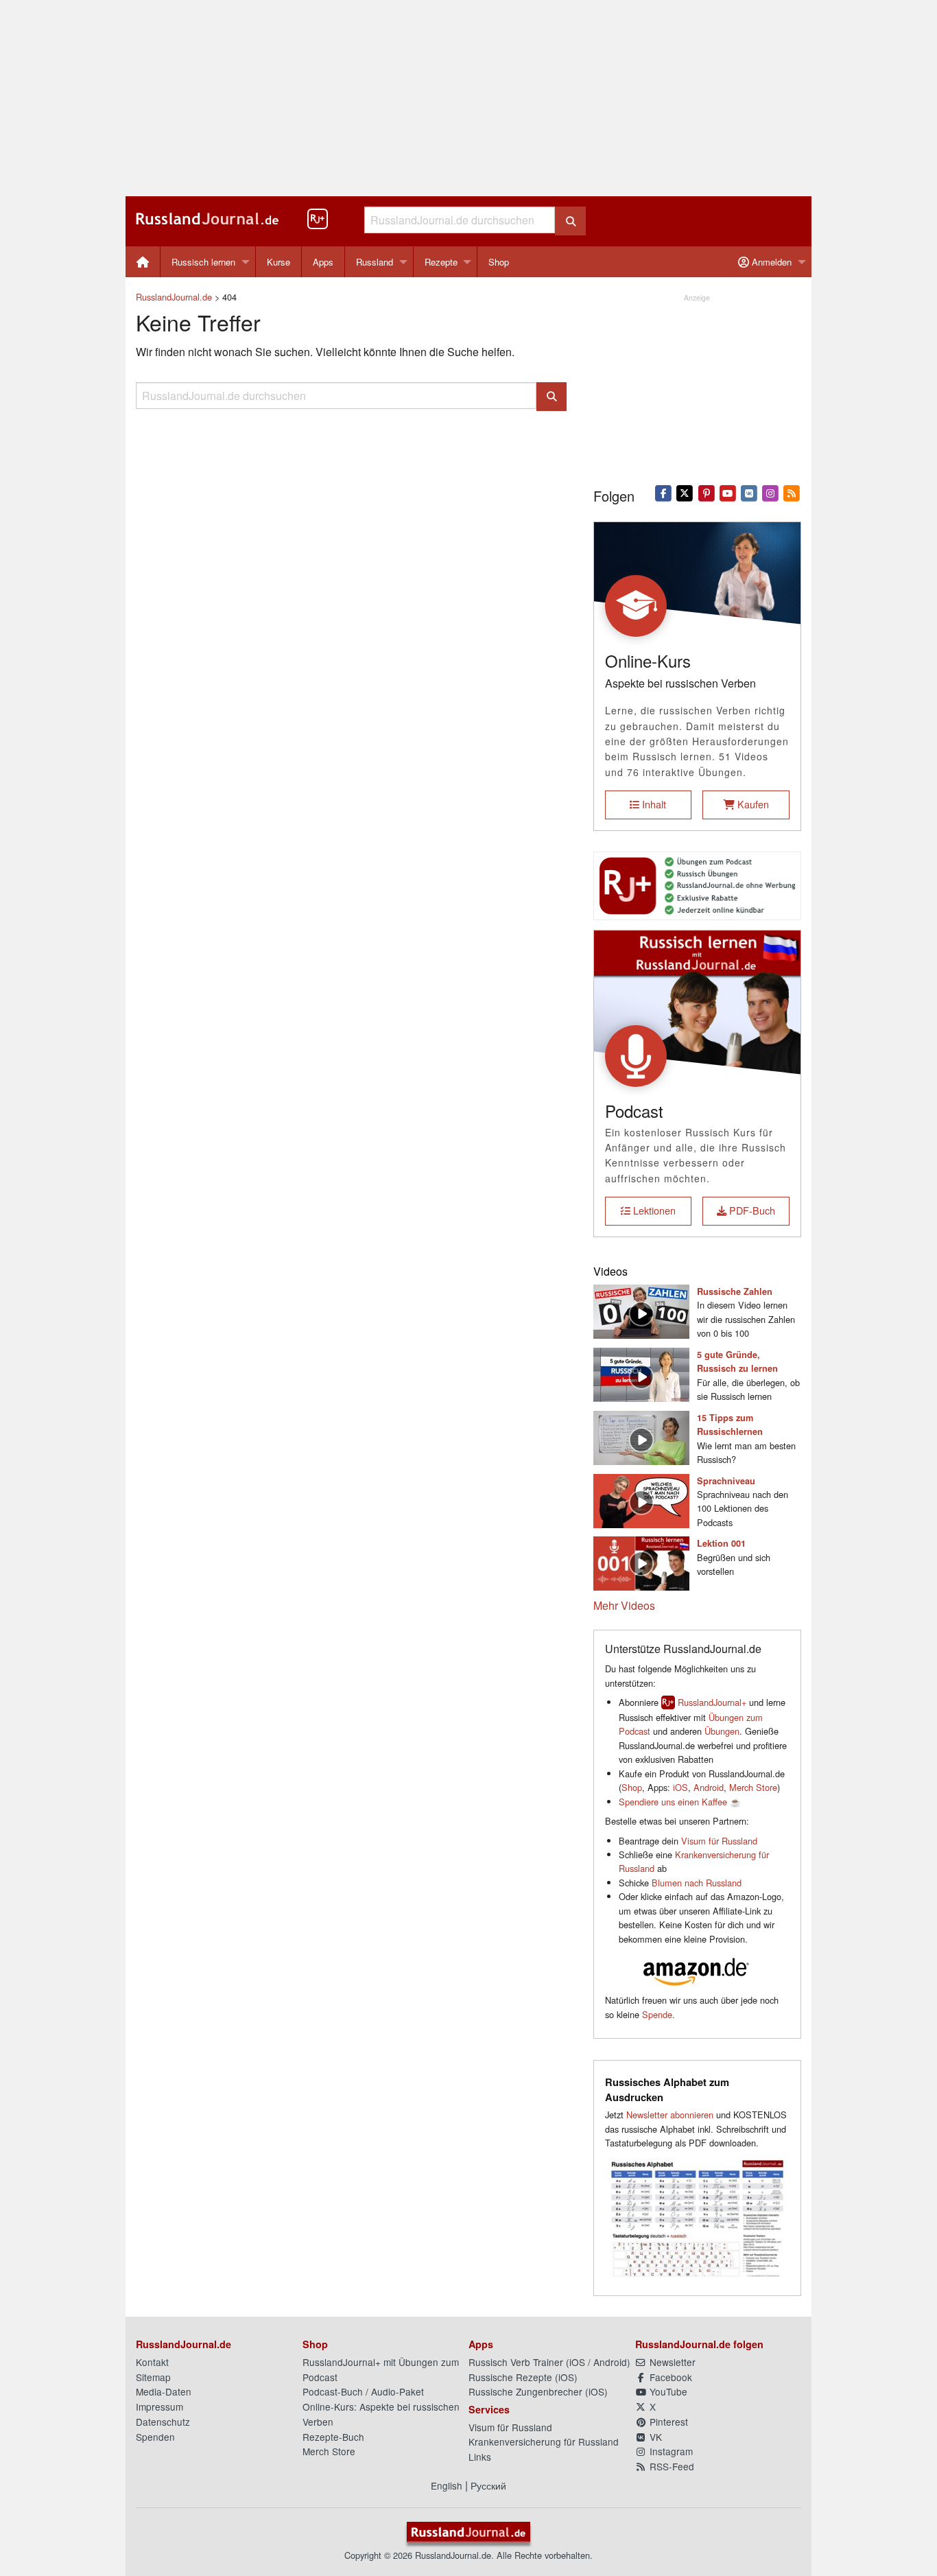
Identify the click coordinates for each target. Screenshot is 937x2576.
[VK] (749, 492)
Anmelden (770, 262)
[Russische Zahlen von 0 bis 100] (641, 1310)
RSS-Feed (671, 2466)
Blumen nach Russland (697, 1883)
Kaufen (752, 804)
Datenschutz (163, 2422)
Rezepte (441, 262)
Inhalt (653, 804)
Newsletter (671, 2362)
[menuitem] (143, 262)
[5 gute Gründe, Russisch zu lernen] (641, 1373)
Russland (375, 262)
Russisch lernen (203, 262)
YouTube (667, 2391)
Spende (657, 2014)
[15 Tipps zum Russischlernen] (641, 1436)
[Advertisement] (468, 98)
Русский (488, 2485)
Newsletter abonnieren (670, 2115)
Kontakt (152, 2362)
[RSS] (792, 492)
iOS (680, 1787)
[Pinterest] (706, 492)
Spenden (155, 2437)
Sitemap (153, 2377)
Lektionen (653, 1210)
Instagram (670, 2451)
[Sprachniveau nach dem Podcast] (641, 1499)
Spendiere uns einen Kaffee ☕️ (680, 1802)
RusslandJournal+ (712, 1702)
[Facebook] (664, 492)
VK (654, 2437)
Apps (323, 262)
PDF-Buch (751, 1210)
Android (709, 1787)
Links (480, 2457)
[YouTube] (727, 492)
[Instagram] (771, 492)
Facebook (669, 2377)
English (447, 2485)
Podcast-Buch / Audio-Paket (363, 2391)
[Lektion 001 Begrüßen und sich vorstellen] (641, 1562)
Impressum (159, 2407)
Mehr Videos (624, 1605)
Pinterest (667, 2422)
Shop (499, 262)
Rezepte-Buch (333, 2437)
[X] (685, 492)
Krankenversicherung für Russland (544, 2442)
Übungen (722, 1731)
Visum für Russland (719, 1841)
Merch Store (753, 1787)
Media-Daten (164, 2391)
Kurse (278, 262)
